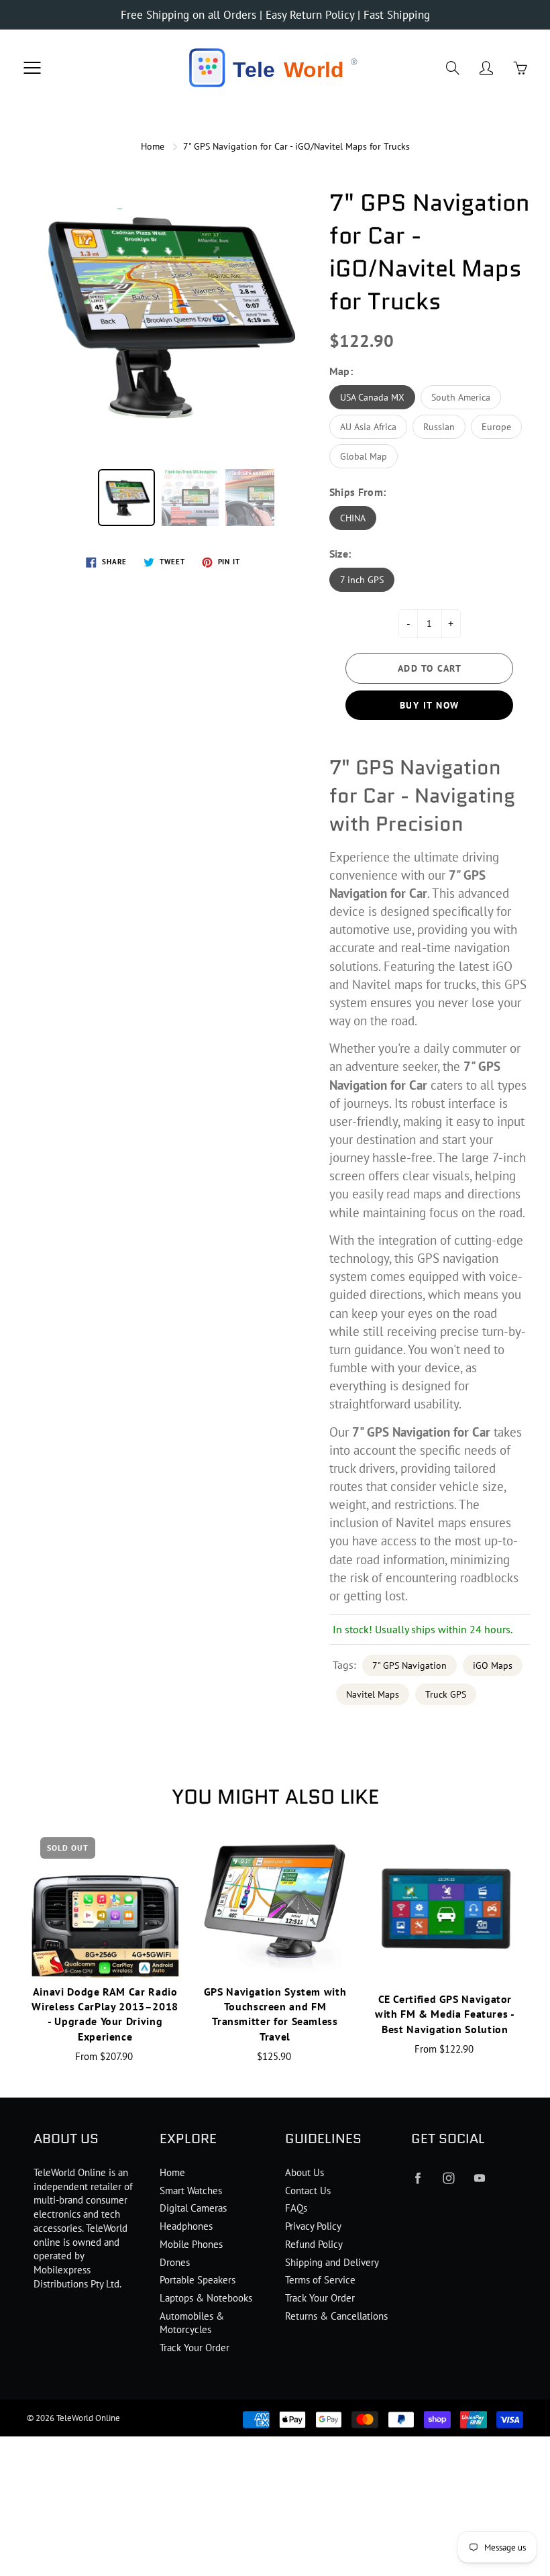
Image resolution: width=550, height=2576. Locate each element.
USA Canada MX (372, 397)
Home (153, 146)
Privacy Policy (313, 2226)
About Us (305, 2172)
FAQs (296, 2208)
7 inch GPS (362, 580)
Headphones (186, 2226)
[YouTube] (480, 2178)
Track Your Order (195, 2348)
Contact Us (308, 2191)
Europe (496, 427)
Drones (175, 2262)
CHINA (353, 518)
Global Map (364, 456)
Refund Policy (314, 2244)
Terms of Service (320, 2280)
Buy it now (430, 705)
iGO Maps (493, 1665)
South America (461, 397)
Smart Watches (191, 2191)
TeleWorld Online (88, 2418)
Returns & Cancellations (336, 2316)
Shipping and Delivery (332, 2262)
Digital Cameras (193, 2208)
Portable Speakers (198, 2280)
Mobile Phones (191, 2244)
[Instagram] (449, 2178)
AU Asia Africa (368, 427)
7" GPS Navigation (409, 1665)
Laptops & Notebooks (206, 2298)
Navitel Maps (373, 1694)
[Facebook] (418, 2178)
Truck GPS (446, 1694)
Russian (439, 427)
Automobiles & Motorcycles (192, 2323)
